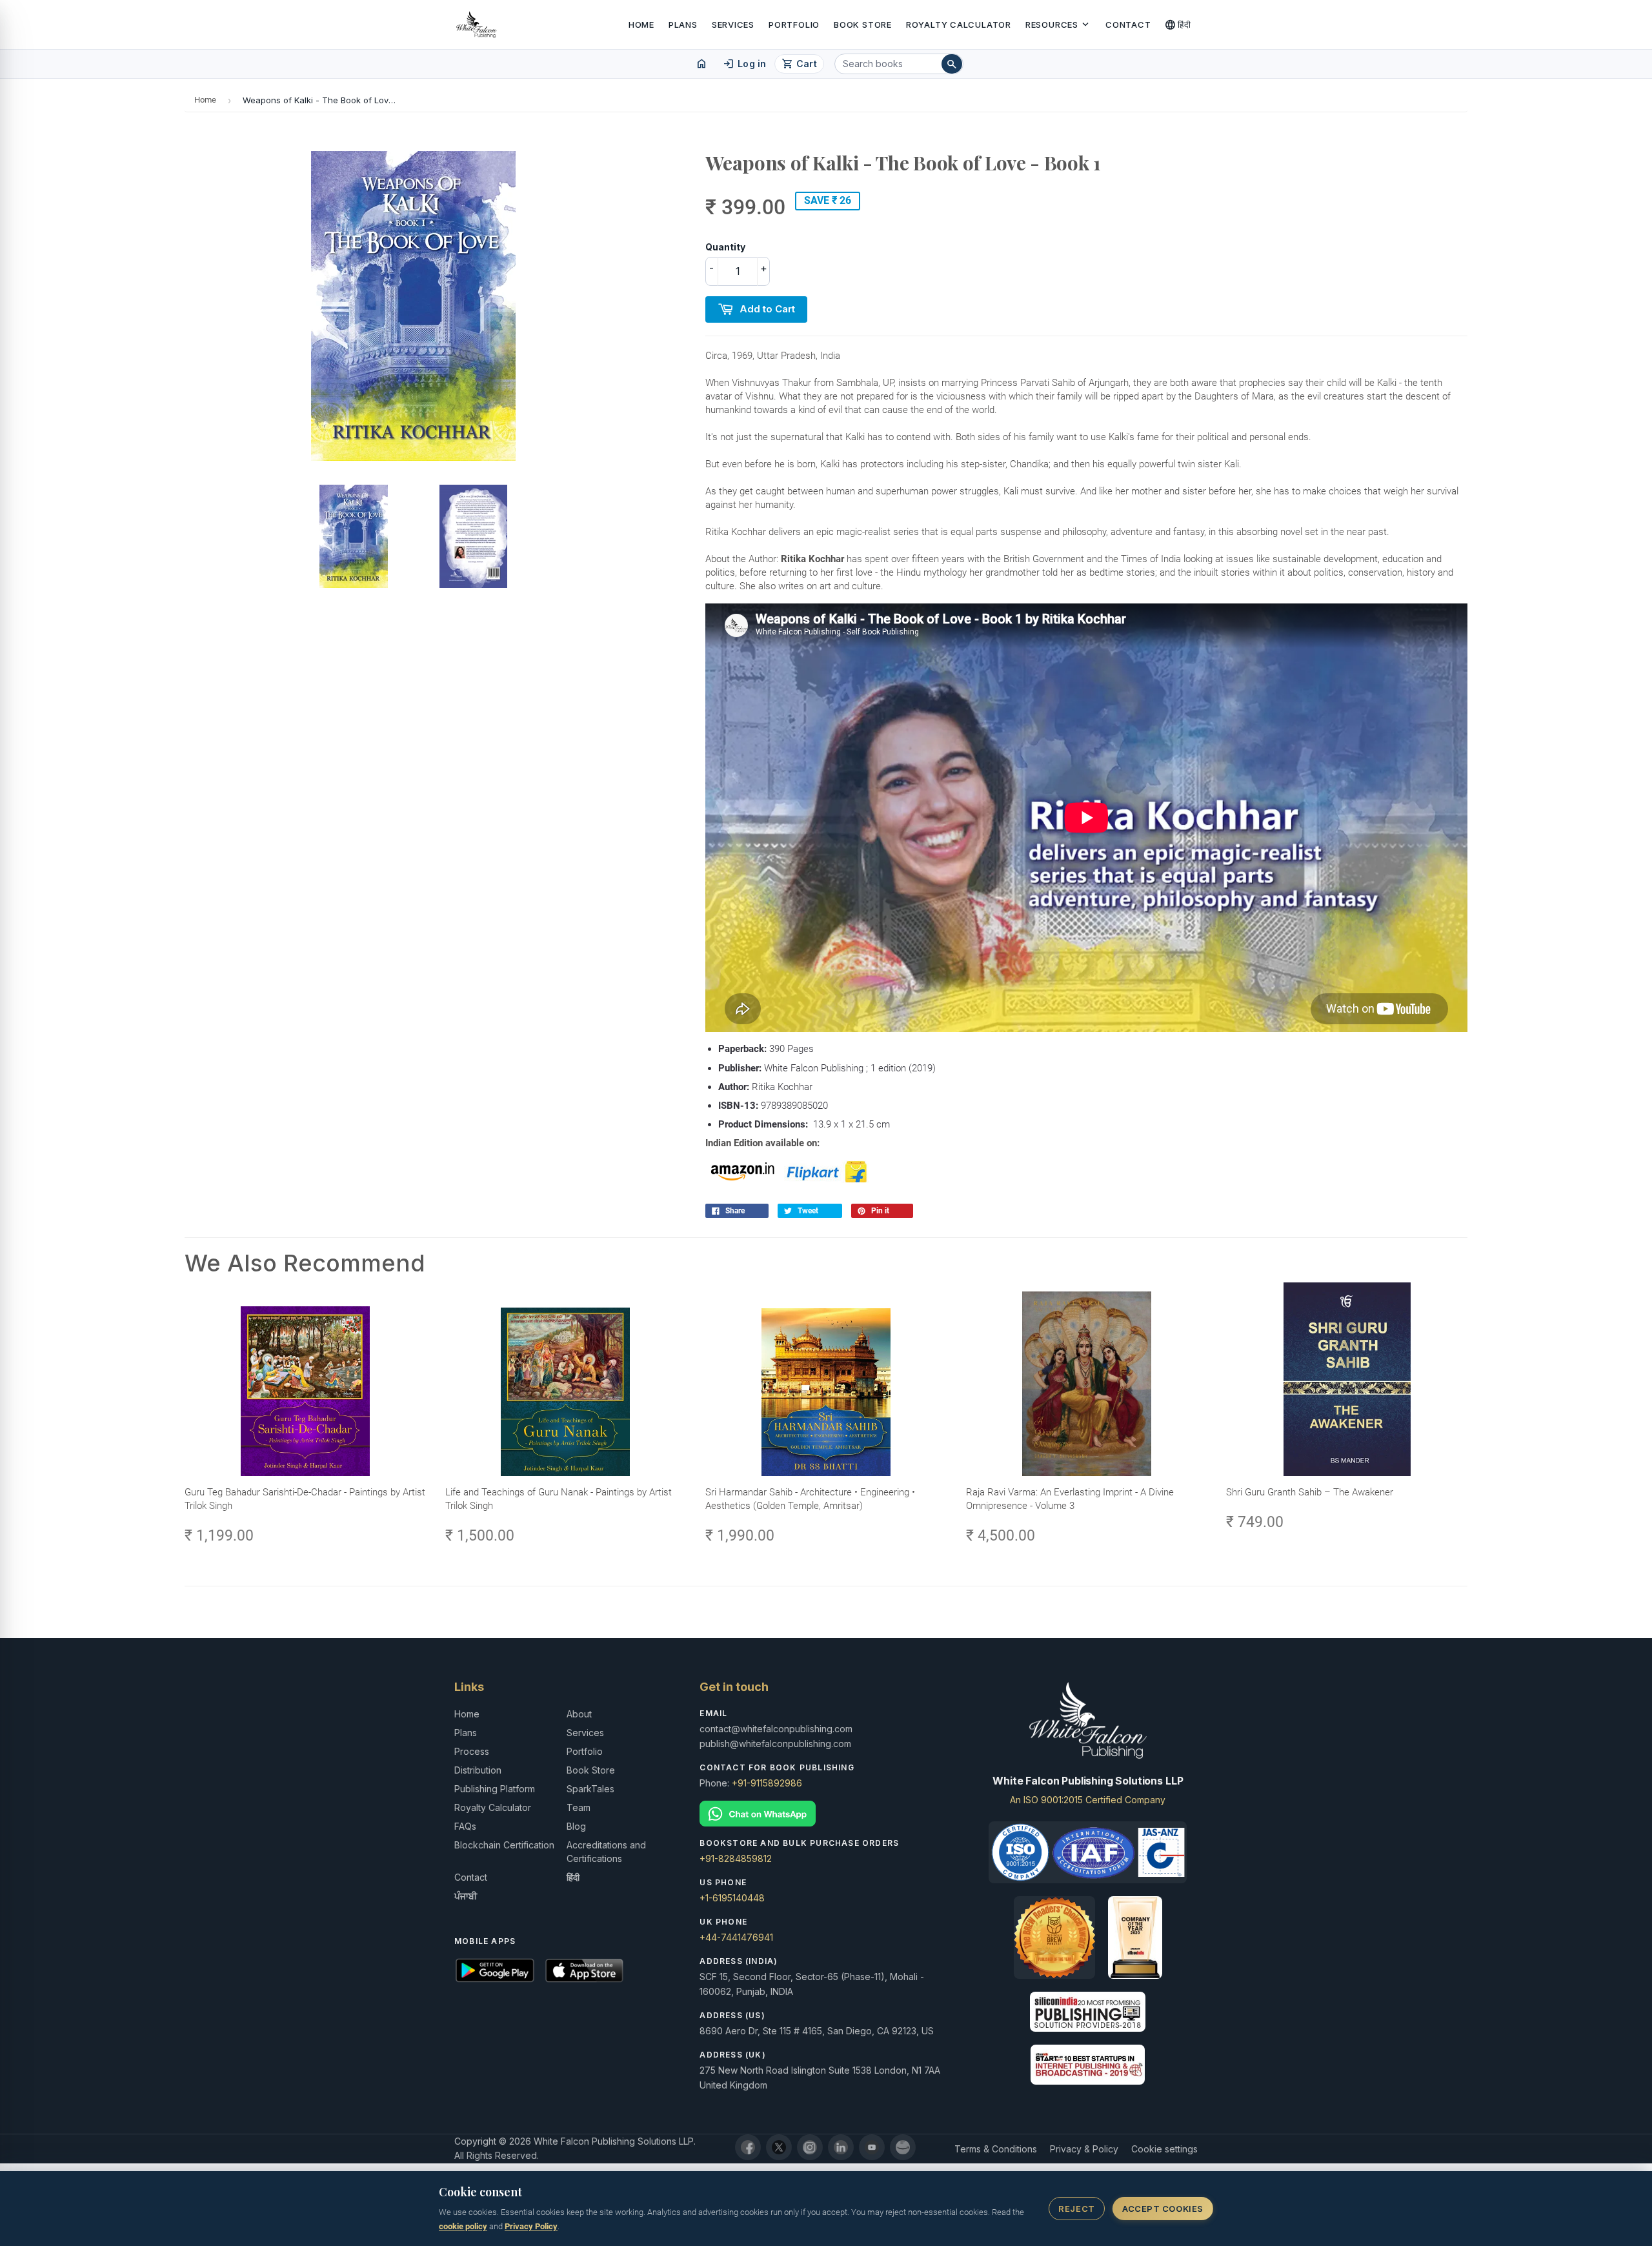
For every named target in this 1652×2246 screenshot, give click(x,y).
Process (472, 1751)
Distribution (478, 1770)
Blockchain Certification (504, 1845)
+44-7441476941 (736, 1937)
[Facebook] (748, 2147)
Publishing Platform (495, 1789)
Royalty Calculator (959, 25)
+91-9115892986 (767, 1783)
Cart (799, 64)
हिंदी (1178, 25)
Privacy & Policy (1084, 2149)
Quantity (725, 247)
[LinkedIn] (841, 2147)
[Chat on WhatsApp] (826, 1814)
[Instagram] (810, 2147)
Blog (576, 1826)
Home (641, 25)
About (579, 1714)
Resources (1058, 25)
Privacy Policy (531, 2226)
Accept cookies (1163, 2209)
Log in (744, 64)
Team (579, 1807)
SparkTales (590, 1789)
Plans (683, 25)
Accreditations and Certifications (606, 1852)
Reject (1076, 2209)
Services (733, 25)
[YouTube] (872, 2147)
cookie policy (463, 2226)
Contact (1128, 25)
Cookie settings (1164, 2149)
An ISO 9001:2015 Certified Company (1088, 1800)
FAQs (465, 1826)
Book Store (863, 25)
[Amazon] (903, 2147)
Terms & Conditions (996, 2149)
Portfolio (794, 25)
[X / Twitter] (779, 2147)
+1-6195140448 (732, 1898)
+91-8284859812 (736, 1858)
